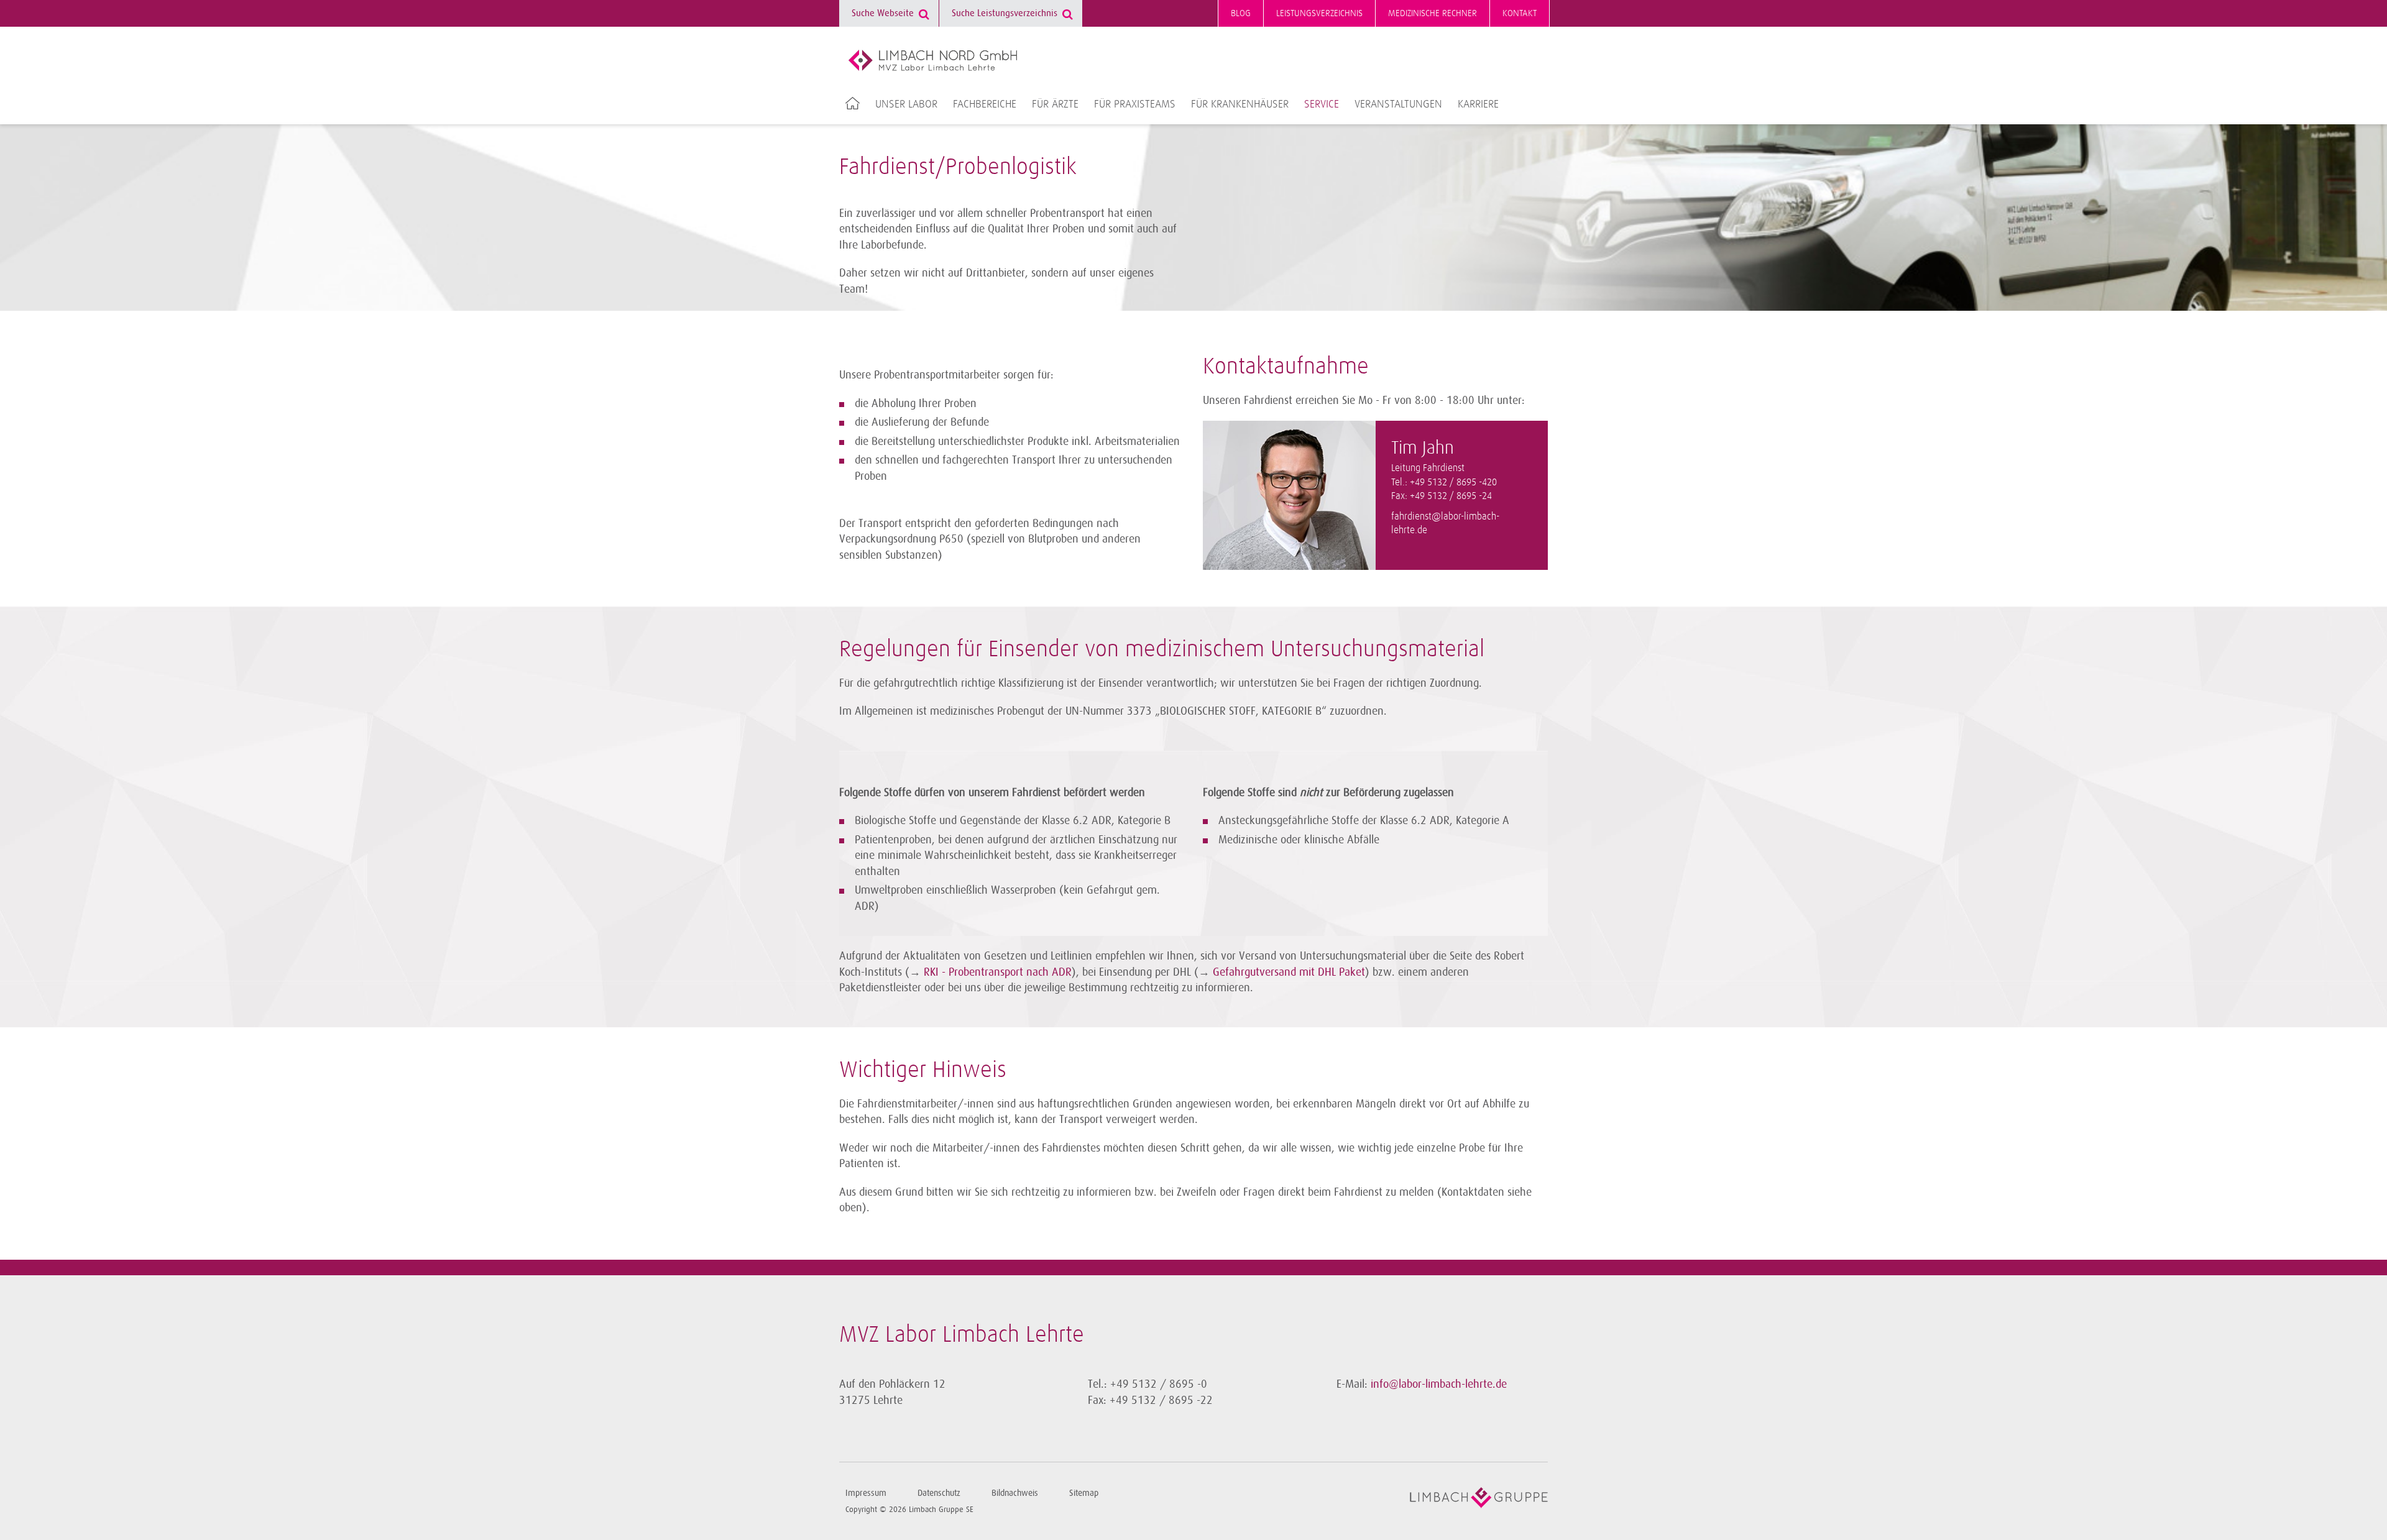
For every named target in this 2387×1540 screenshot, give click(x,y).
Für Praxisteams (1135, 104)
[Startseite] (933, 60)
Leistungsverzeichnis (1319, 13)
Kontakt (1520, 13)
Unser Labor (906, 104)
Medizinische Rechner (1433, 13)
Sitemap (1084, 1493)
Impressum (866, 1493)
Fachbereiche (985, 104)
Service (1322, 104)
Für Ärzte (1055, 104)
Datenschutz (939, 1493)
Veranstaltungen (1398, 104)
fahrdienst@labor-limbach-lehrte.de (1445, 524)
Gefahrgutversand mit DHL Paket (1289, 972)
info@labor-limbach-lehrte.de (1439, 1384)
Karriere (1478, 104)
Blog (1241, 13)
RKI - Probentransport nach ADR (998, 972)
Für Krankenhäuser (1240, 104)
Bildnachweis (1015, 1493)
